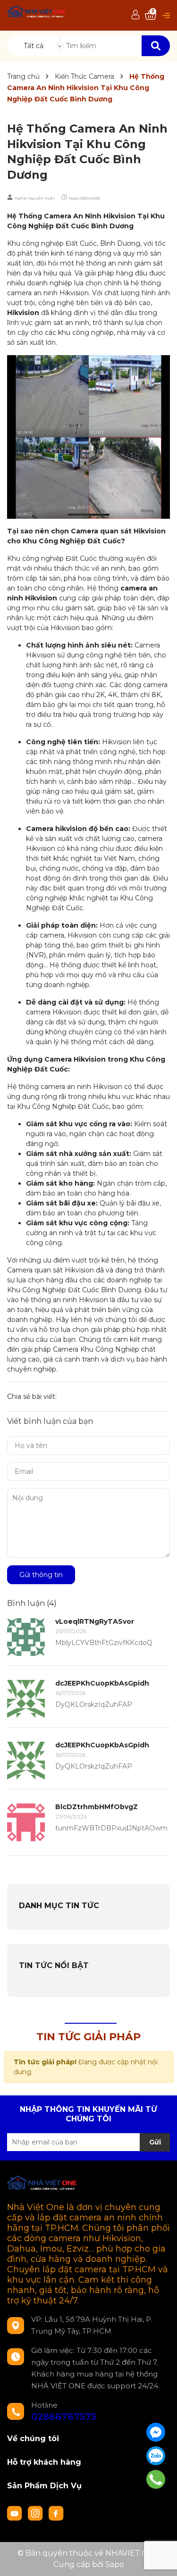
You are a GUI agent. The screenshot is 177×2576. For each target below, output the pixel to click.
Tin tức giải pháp (88, 2037)
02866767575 (64, 2417)
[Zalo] (156, 2456)
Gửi (155, 2142)
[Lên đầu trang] (160, 2559)
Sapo (115, 2564)
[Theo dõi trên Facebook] (56, 2513)
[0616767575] (156, 2479)
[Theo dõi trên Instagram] (36, 2513)
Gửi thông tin (41, 1575)
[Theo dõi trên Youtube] (16, 2513)
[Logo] (37, 12)
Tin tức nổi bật (54, 1965)
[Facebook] (156, 2432)
